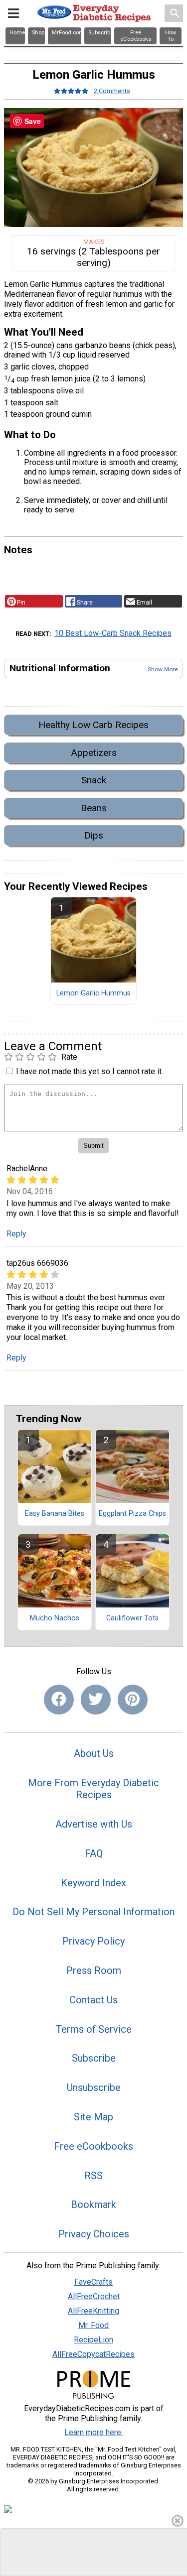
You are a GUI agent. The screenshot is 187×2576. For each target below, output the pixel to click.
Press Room (94, 1970)
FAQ (94, 1853)
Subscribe (94, 2058)
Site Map (93, 2117)
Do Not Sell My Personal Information (93, 1912)
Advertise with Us (94, 1824)
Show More (163, 669)
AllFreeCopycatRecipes (93, 2354)
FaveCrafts (93, 2282)
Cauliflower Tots (132, 1618)
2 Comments (112, 91)
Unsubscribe (94, 2087)
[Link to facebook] (59, 1700)
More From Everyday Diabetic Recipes (93, 1789)
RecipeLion (93, 2340)
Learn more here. (93, 2432)
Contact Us (93, 2000)
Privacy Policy (93, 1941)
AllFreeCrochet (94, 2296)
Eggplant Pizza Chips (132, 1514)
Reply (16, 1234)
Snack (94, 780)
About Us (94, 1753)
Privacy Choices (94, 2234)
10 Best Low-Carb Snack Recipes (113, 633)
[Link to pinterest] (133, 1700)
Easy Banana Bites (55, 1514)
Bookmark (93, 2205)
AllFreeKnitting (93, 2311)
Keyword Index (93, 1883)
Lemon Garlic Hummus (93, 993)
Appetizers (94, 753)
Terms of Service (94, 2029)
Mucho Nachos (55, 1618)
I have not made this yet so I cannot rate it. (90, 1071)
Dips (94, 835)
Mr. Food (93, 2325)
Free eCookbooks (93, 2146)
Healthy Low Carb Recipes (93, 725)
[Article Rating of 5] (71, 91)
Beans (94, 808)
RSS (93, 2176)
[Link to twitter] (96, 1700)
